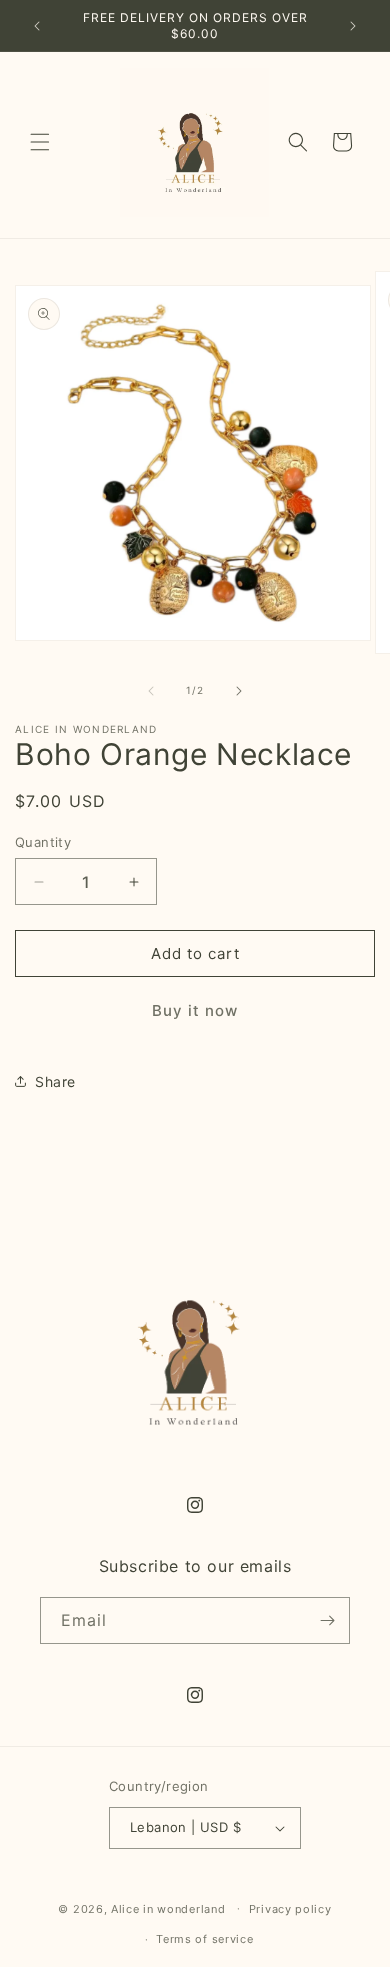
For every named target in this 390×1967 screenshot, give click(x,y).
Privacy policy (290, 1909)
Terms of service (204, 1939)
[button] (40, 142)
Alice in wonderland (168, 1908)
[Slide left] (151, 691)
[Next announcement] (353, 26)
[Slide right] (239, 691)
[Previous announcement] (37, 26)
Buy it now (195, 1010)
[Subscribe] (327, 1620)
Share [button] (55, 1081)
